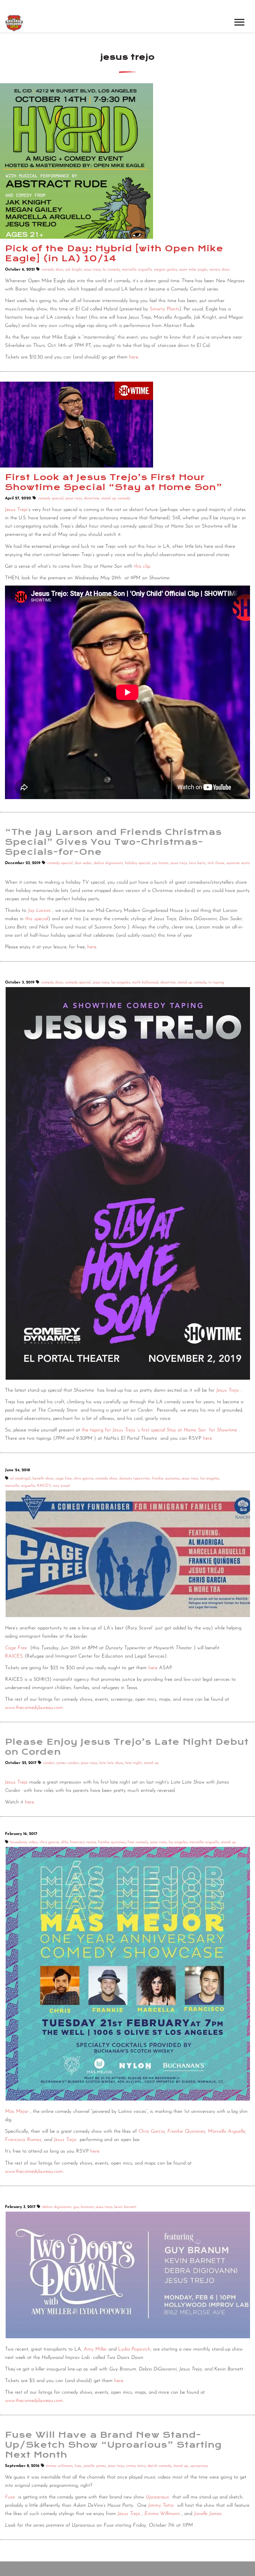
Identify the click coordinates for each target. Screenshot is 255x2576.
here (134, 357)
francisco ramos (83, 1842)
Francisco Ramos (23, 2140)
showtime (92, 498)
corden (49, 1763)
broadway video (24, 1842)
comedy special (51, 498)
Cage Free (16, 1648)
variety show (219, 270)
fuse (78, 2466)
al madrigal (20, 1478)
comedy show (52, 270)
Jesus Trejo (16, 510)
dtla (65, 1842)
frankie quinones (166, 1478)
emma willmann (59, 2466)
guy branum (84, 2207)
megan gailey (165, 270)
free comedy (138, 1842)
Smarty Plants (165, 309)
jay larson (160, 863)
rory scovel (61, 1486)
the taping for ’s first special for (159, 1430)
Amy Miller (95, 2349)
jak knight (74, 270)
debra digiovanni (108, 863)
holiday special (137, 863)
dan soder (83, 863)
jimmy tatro (136, 2466)
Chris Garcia (152, 2132)
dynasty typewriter (135, 1478)
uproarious (199, 2466)
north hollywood (145, 982)
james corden (68, 1763)
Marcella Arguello (227, 2132)
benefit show (43, 1478)
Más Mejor (17, 2112)
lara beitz (197, 863)
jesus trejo (92, 270)
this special (37, 919)
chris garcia (84, 1478)
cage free (64, 1478)
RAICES (44, 1486)
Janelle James (208, 2514)
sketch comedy (159, 2466)
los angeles (121, 982)
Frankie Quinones (186, 2132)
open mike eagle (193, 270)
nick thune (216, 863)
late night (133, 1763)
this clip (142, 566)
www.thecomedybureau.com (34, 1708)
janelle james (94, 2466)
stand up (151, 1763)
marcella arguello (137, 270)
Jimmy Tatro (161, 2506)
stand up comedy (116, 498)
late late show (111, 1763)
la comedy (111, 270)
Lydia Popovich (134, 2349)
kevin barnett (125, 2207)
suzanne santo (238, 863)
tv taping (216, 982)
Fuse (10, 2497)
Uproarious (157, 2497)
